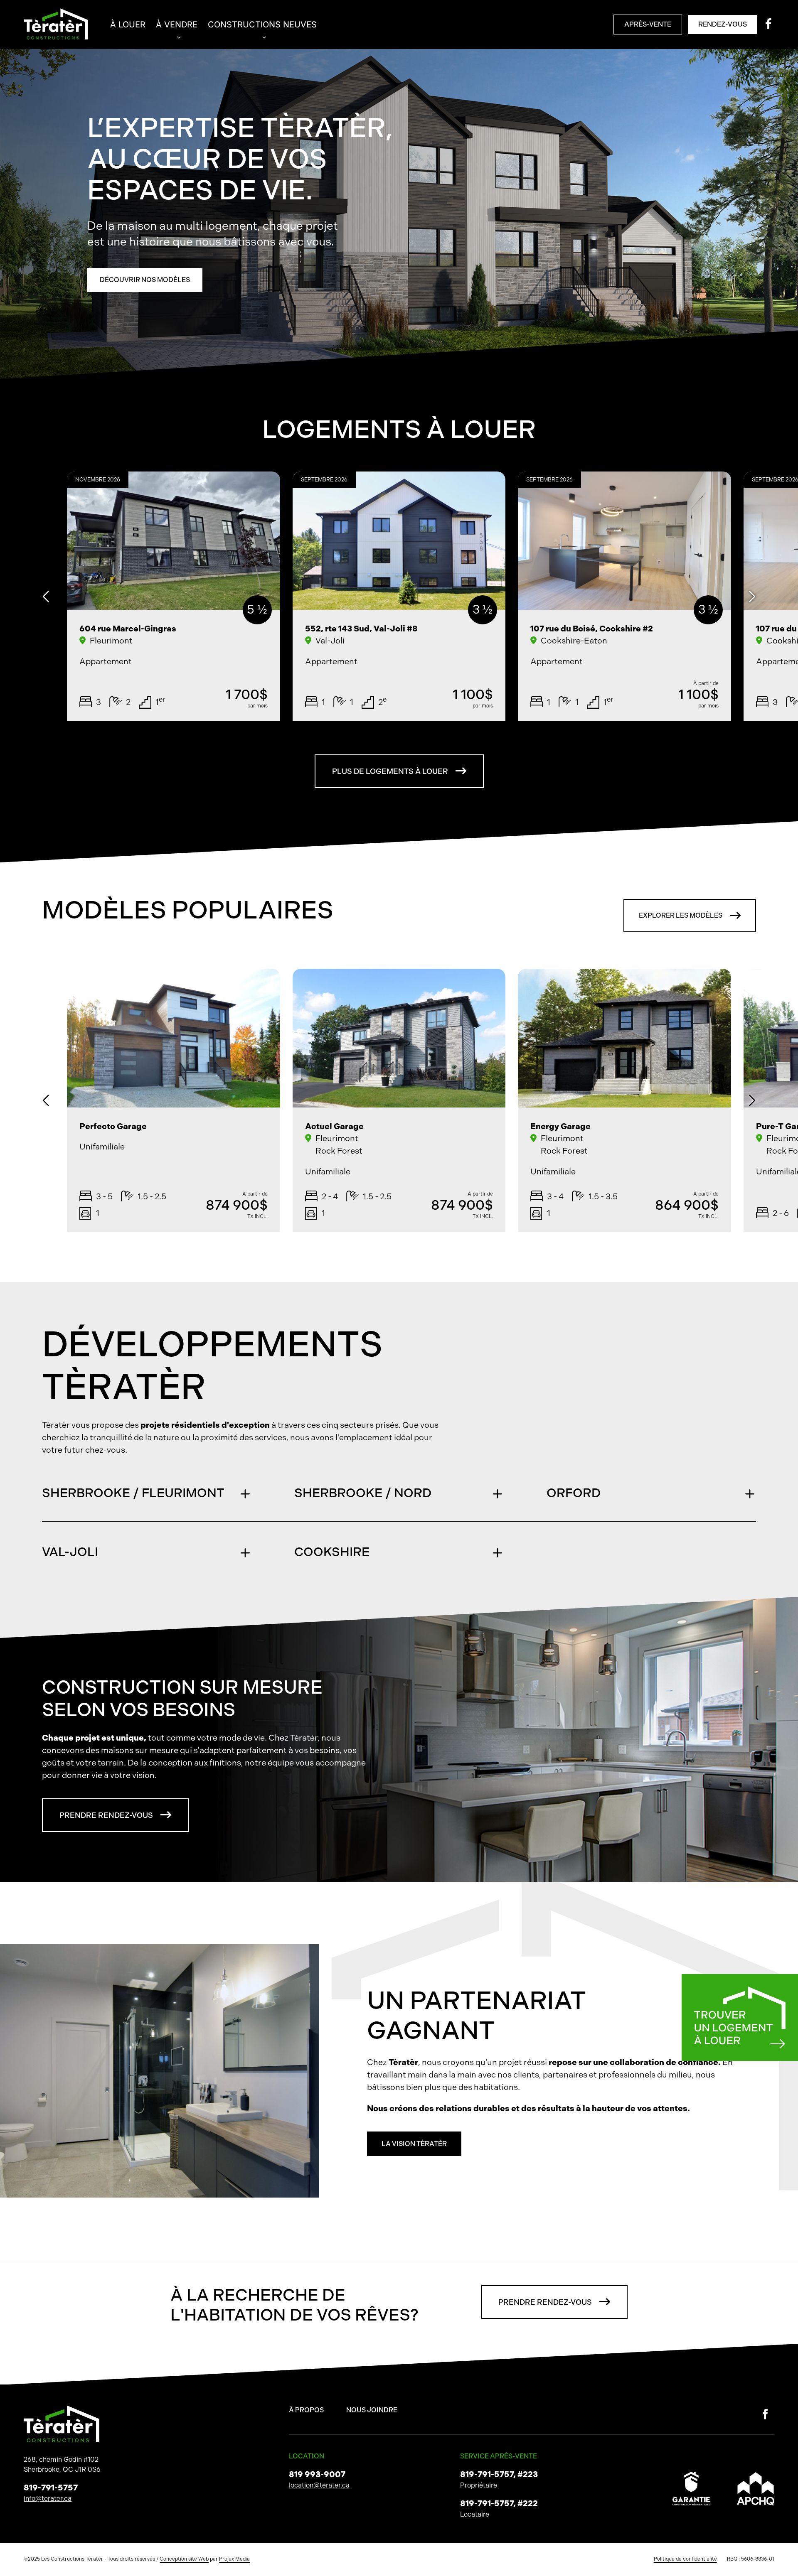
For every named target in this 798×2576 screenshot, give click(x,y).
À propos (306, 2410)
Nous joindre (372, 2410)
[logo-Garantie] (691, 2475)
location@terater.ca (319, 2485)
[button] (147, 1493)
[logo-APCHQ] (756, 2475)
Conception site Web (184, 2559)
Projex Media (234, 2559)
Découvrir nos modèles (145, 280)
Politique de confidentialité (685, 2559)
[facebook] (765, 2414)
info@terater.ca (48, 2499)
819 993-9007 (317, 2474)
